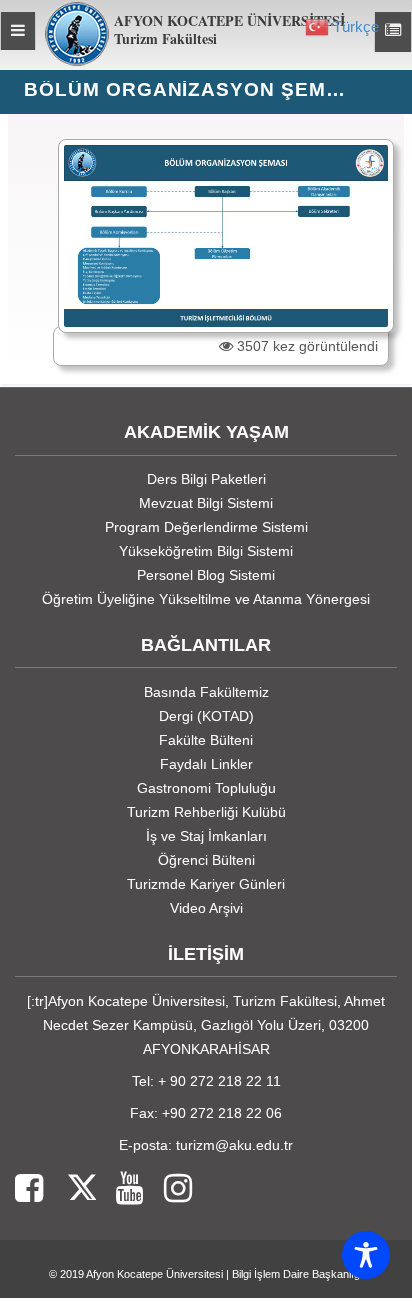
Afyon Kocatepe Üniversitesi (154, 1274)
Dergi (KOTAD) (206, 716)
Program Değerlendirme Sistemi (206, 527)
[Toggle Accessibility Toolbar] (366, 1255)
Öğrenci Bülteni (206, 860)
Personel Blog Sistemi (206, 575)
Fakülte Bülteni (206, 740)
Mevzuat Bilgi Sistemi (206, 503)
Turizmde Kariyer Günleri (206, 884)
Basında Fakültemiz (206, 692)
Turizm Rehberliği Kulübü (206, 812)
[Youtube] (120, 1189)
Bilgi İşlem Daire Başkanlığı (297, 1274)
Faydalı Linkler (206, 764)
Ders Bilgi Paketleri (206, 479)
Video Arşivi (206, 908)
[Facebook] (29, 1189)
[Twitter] (69, 1189)
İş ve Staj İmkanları (206, 836)
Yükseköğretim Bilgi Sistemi (206, 551)
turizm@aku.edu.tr (234, 1145)
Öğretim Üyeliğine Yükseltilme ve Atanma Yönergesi (206, 599)
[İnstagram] (168, 1189)
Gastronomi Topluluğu (206, 788)
